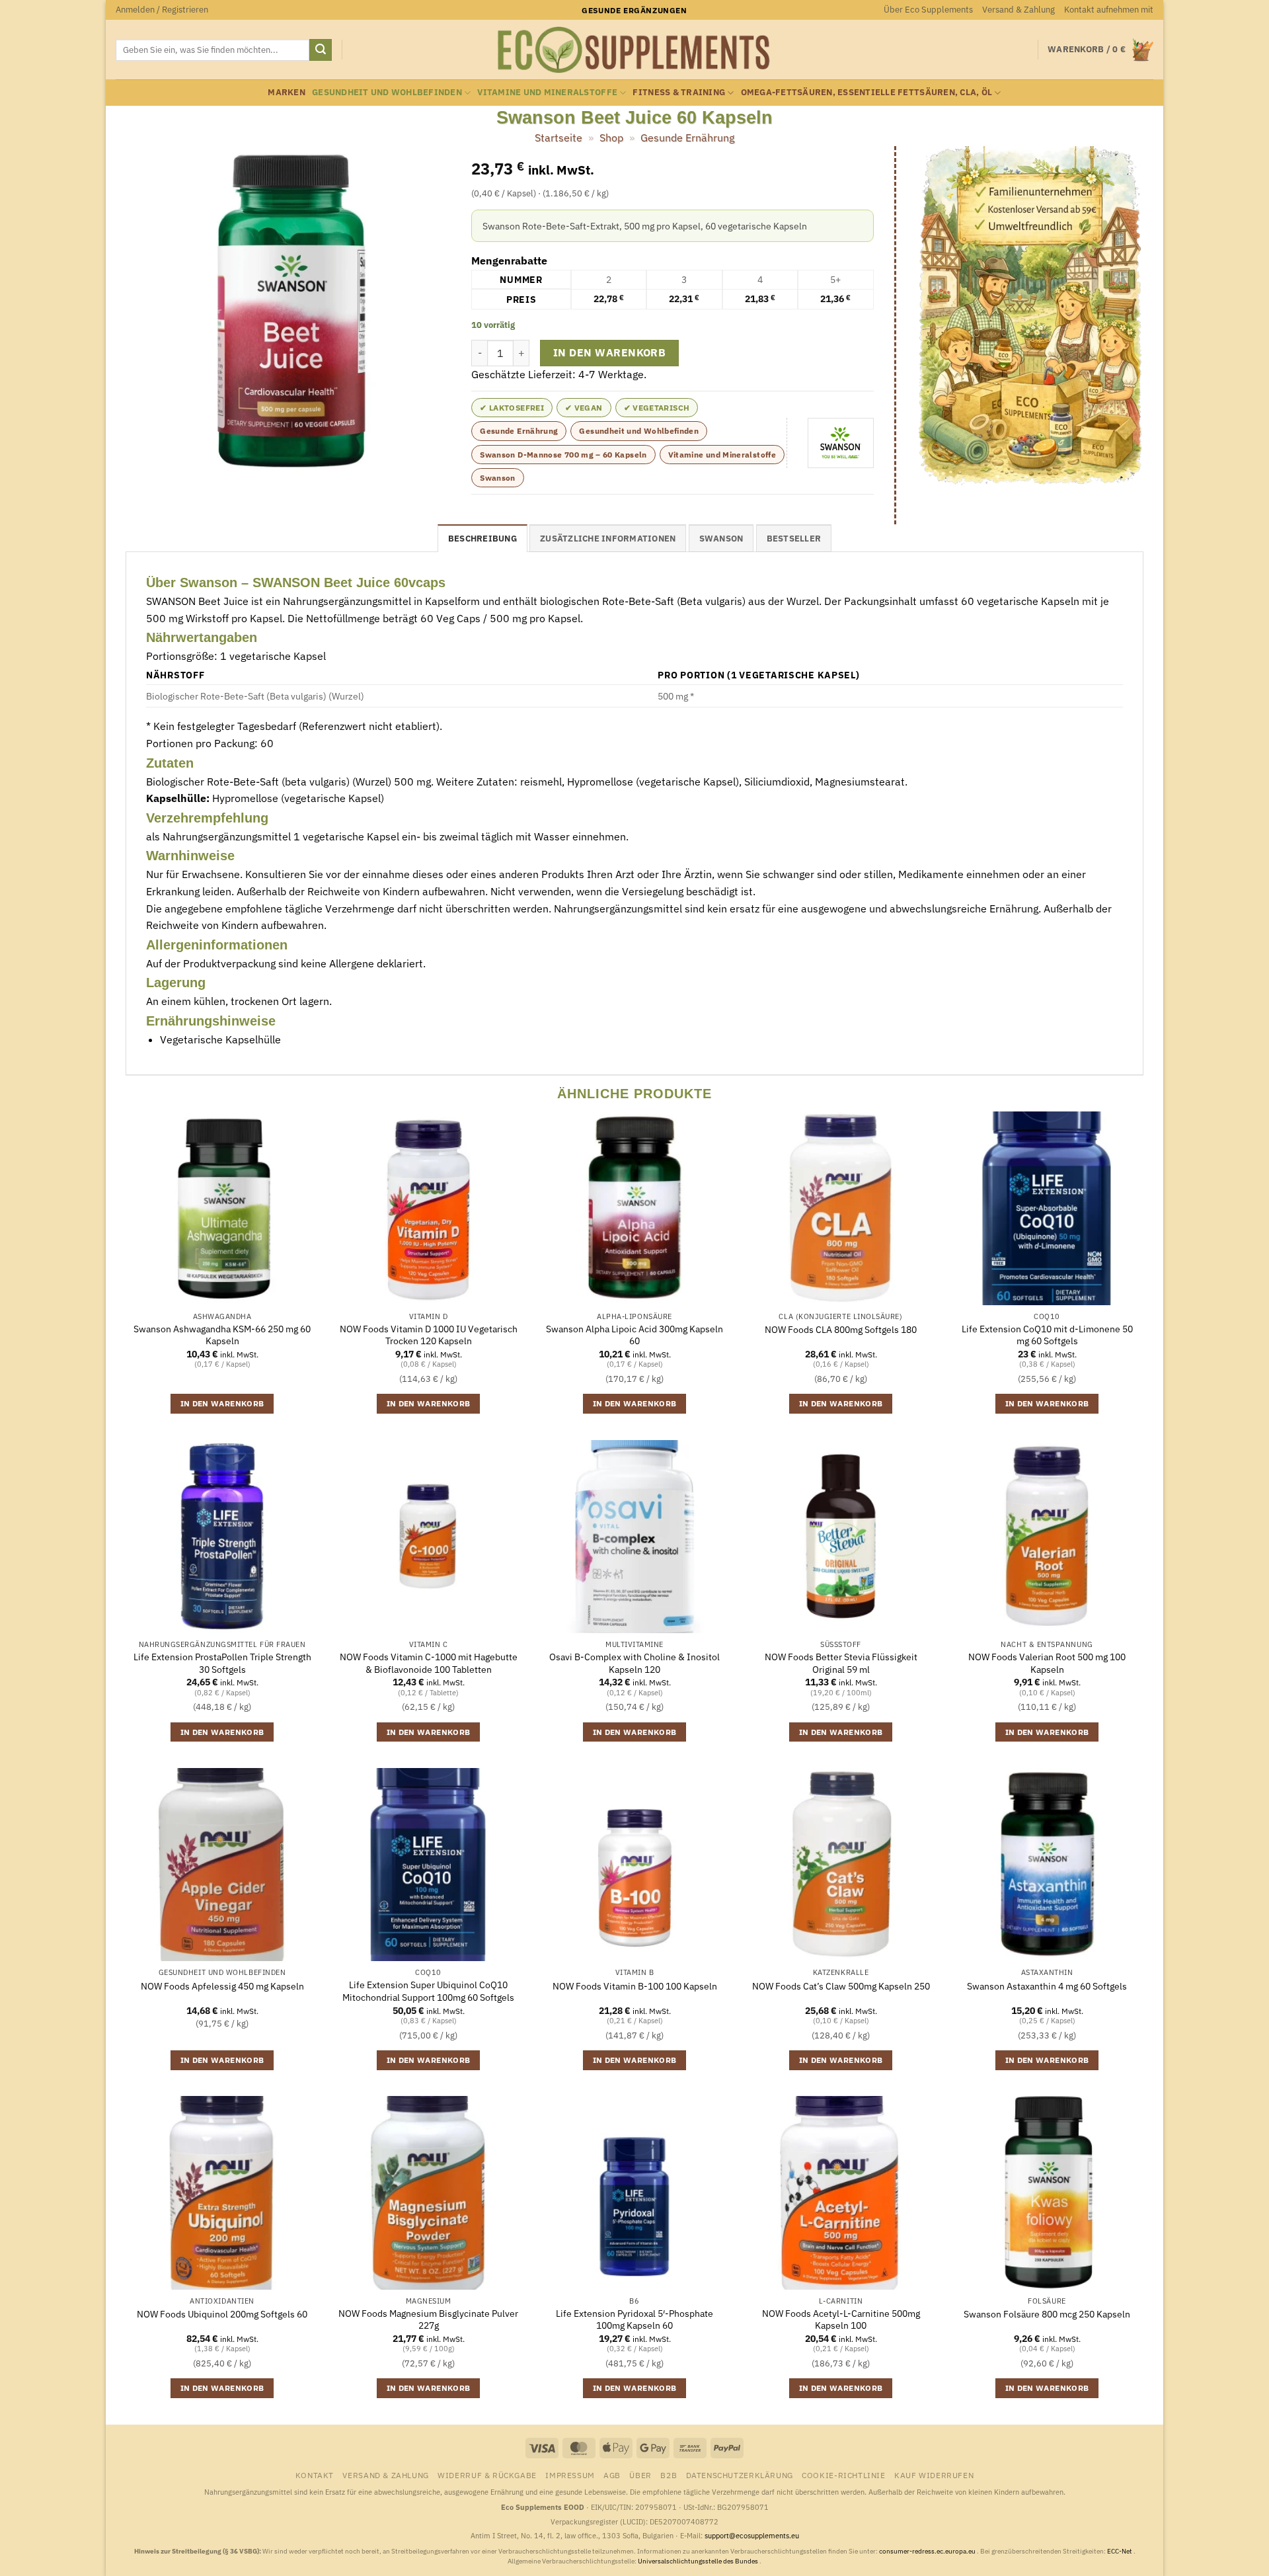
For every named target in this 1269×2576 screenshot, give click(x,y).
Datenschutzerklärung (740, 2475)
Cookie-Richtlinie (843, 2475)
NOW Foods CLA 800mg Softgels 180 (841, 1330)
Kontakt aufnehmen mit (1109, 10)
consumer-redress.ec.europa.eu (928, 2551)
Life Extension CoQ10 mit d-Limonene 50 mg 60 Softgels (1047, 1335)
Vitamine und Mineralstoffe (547, 92)
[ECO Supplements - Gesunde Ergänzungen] (634, 50)
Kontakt (315, 2475)
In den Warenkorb (609, 352)
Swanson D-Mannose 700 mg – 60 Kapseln (563, 455)
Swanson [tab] (721, 539)
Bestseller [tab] (794, 539)
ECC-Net (1120, 2551)
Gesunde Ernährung (687, 138)
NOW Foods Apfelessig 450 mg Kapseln (222, 1986)
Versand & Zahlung (1019, 10)
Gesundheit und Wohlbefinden (387, 92)
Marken (287, 92)
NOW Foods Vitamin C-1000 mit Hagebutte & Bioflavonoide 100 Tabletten (429, 1663)
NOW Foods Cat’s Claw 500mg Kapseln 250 (841, 1986)
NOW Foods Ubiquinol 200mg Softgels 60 (222, 2314)
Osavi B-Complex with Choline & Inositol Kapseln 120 (634, 1663)
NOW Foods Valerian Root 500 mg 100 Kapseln (1047, 1663)
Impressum (570, 2475)
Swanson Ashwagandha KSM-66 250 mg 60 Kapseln (222, 1335)
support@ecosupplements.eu (752, 2536)
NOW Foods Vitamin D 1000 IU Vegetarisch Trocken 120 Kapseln (429, 1335)
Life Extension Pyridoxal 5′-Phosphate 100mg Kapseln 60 (634, 2320)
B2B (669, 2475)
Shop (611, 138)
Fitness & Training (679, 92)
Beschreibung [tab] (482, 539)
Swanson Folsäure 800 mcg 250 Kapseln (1047, 2314)
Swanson (498, 478)
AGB (612, 2475)
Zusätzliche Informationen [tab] (608, 539)
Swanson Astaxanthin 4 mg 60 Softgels (1047, 1986)
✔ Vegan (584, 408)
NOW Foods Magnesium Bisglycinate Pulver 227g (428, 2320)
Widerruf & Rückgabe (487, 2475)
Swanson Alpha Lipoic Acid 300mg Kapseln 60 (634, 1335)
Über (640, 2475)
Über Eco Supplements (928, 10)
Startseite (558, 138)
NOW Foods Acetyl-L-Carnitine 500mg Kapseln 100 (841, 2320)
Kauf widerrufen (934, 2475)
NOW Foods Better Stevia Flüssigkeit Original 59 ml (841, 1663)
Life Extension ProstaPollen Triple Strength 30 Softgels (222, 1663)
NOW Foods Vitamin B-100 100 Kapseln (635, 1986)
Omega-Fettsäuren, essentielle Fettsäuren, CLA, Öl (867, 92)
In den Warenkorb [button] (222, 1403)
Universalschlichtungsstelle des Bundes (699, 2561)
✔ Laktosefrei (512, 408)
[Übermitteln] (321, 50)
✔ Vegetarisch (657, 408)
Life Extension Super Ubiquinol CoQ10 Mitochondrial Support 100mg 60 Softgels (428, 1991)
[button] (162, 10)
